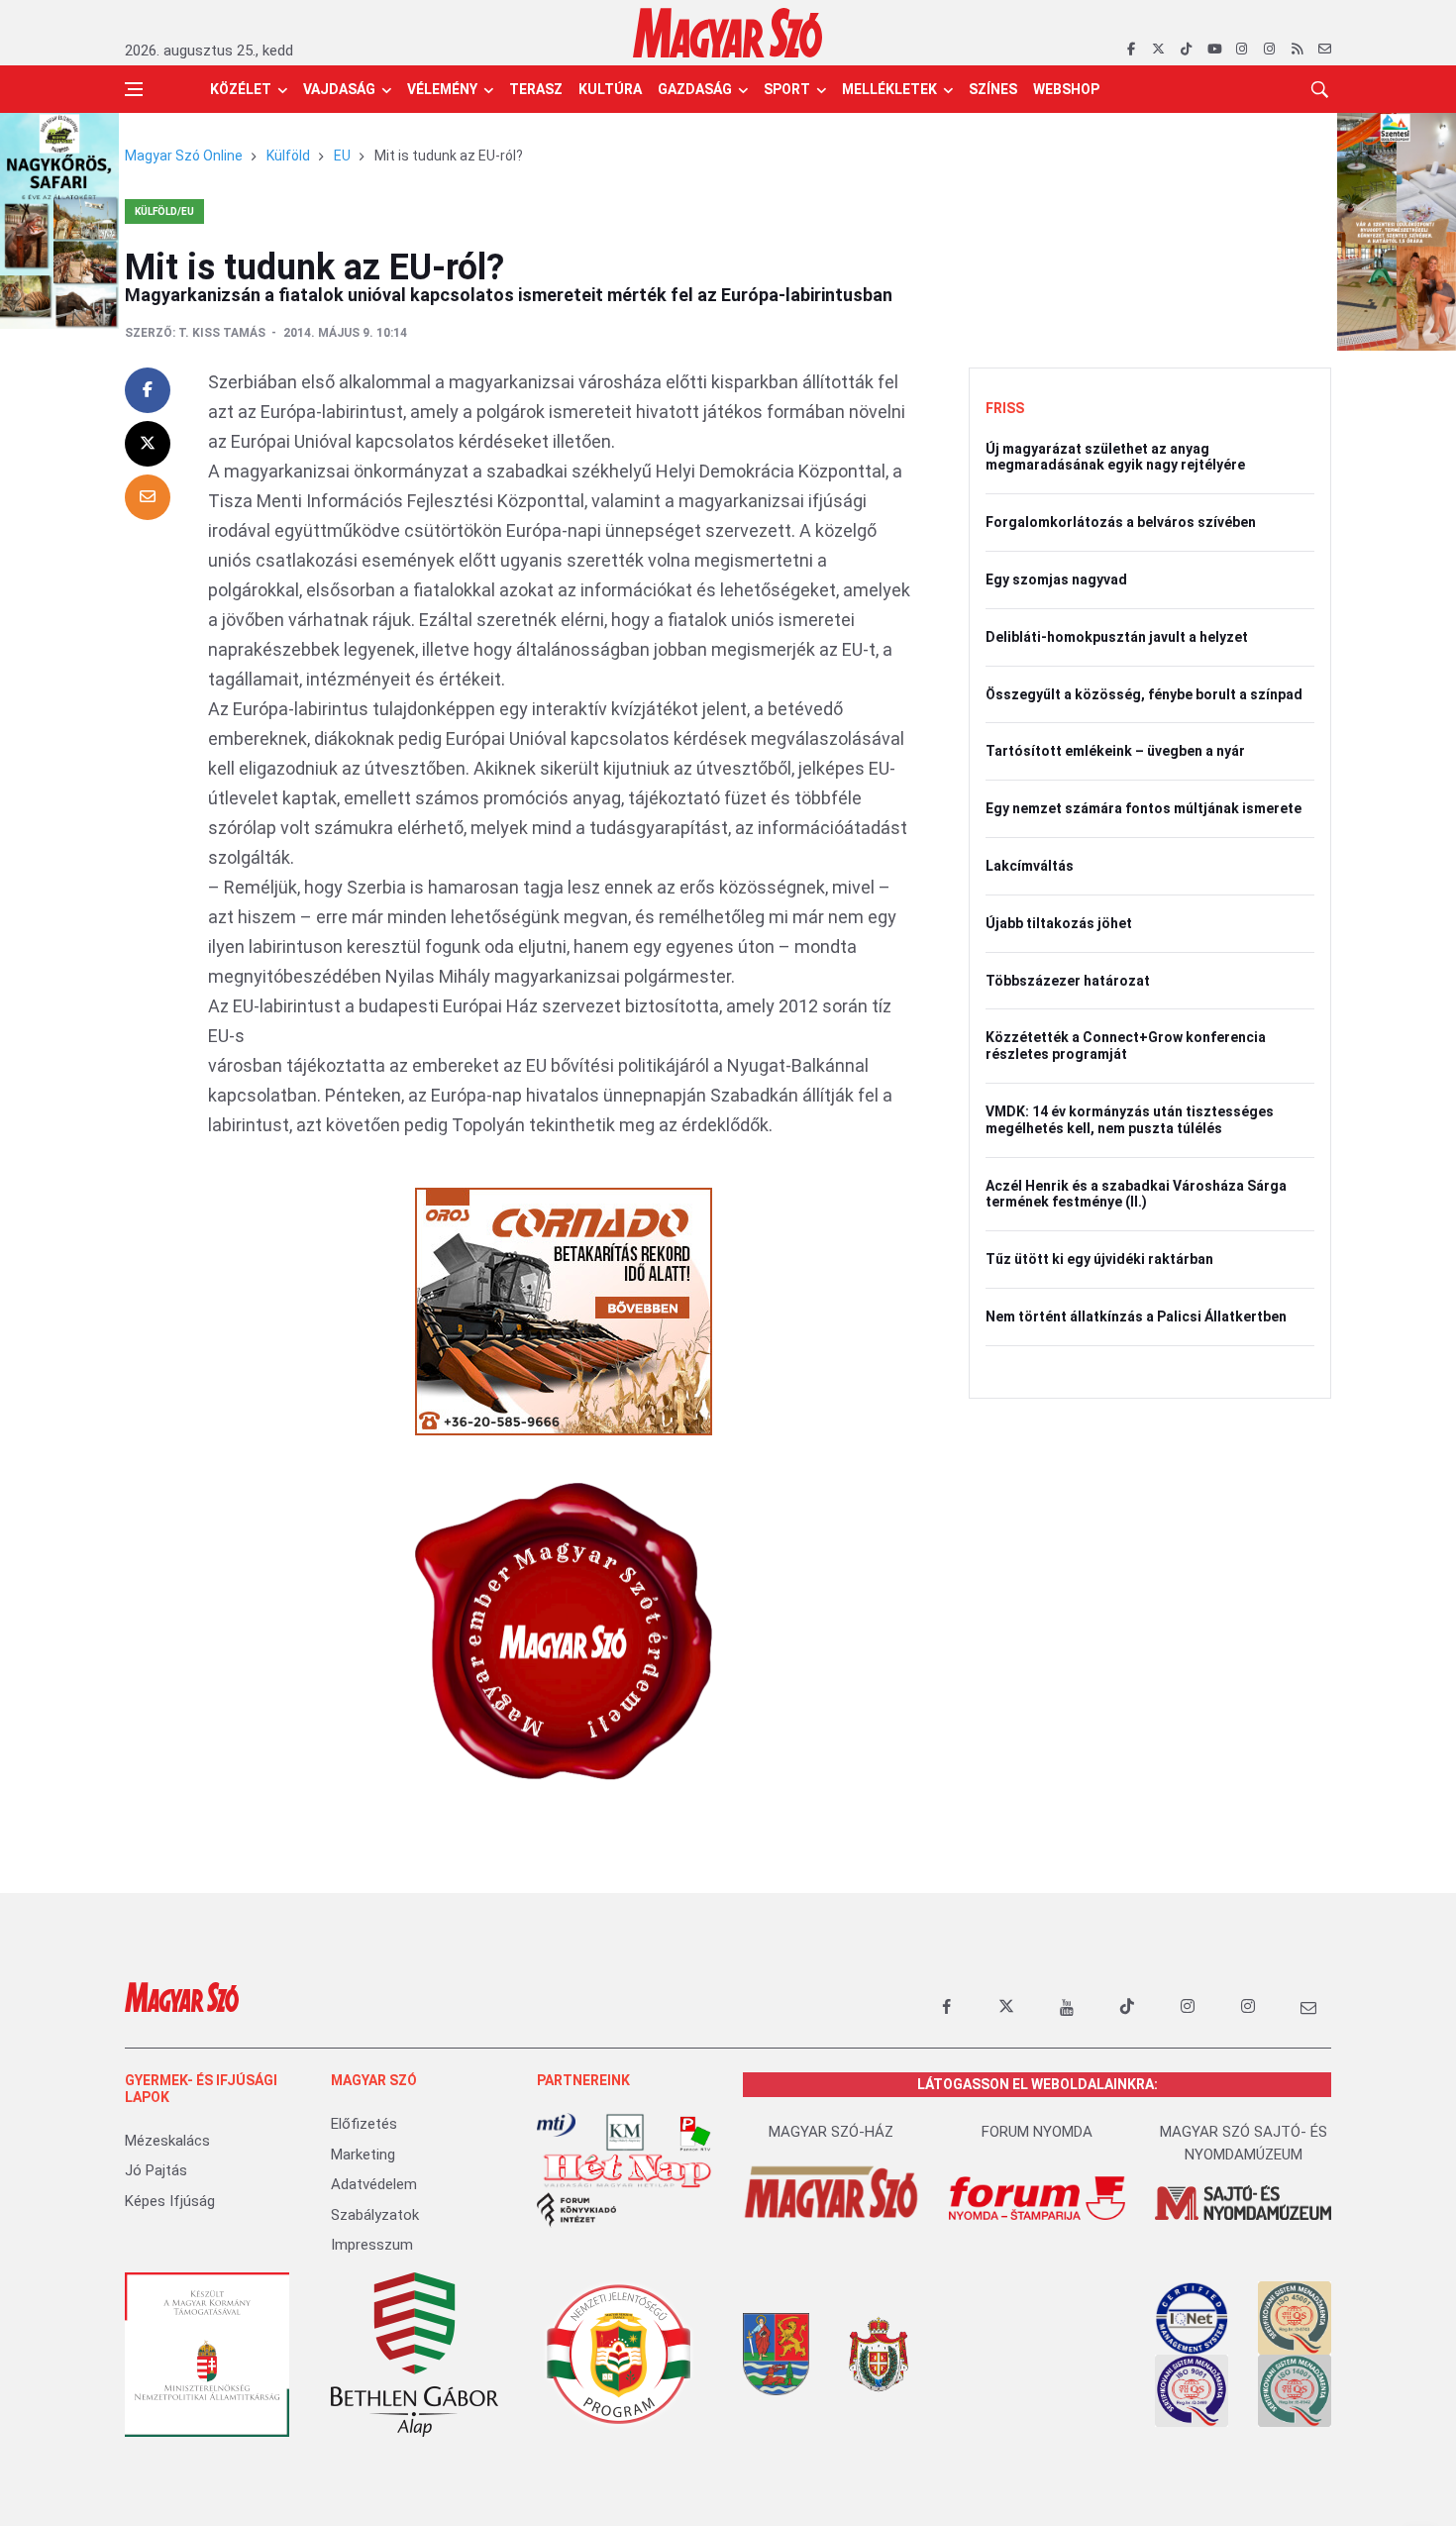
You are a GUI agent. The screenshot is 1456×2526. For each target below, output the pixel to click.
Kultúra (610, 89)
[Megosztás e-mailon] (148, 497)
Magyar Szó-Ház (831, 2132)
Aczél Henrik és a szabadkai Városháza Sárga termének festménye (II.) (1136, 1194)
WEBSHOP (1066, 89)
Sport (787, 89)
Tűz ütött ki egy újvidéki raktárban (1099, 1259)
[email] (1325, 50)
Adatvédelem (374, 2184)
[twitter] (1158, 50)
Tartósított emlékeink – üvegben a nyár (1115, 751)
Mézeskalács (167, 2141)
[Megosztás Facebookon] (148, 390)
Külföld (288, 156)
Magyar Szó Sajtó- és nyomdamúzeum (1244, 2143)
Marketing (363, 2155)
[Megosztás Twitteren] (148, 444)
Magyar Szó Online (184, 156)
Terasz (536, 89)
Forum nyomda (1037, 2132)
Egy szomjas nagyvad (1056, 579)
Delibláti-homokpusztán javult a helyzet (1117, 637)
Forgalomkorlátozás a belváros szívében (1121, 522)
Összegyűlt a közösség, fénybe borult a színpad (1144, 694)
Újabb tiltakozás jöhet (1059, 923)
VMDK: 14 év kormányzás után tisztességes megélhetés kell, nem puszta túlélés (1130, 1120)
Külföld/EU (164, 211)
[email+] (1308, 2007)
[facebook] (1131, 50)
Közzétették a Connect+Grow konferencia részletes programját (1126, 1046)
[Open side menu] (134, 89)
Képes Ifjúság (170, 2201)
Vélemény (442, 89)
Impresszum (372, 2245)
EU (342, 156)
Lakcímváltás (1030, 866)
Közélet (241, 89)
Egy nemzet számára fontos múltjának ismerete (1144, 808)
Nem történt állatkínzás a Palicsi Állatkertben (1136, 1316)
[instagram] (1242, 50)
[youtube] (1214, 50)
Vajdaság (339, 89)
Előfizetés (364, 2124)
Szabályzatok (375, 2215)
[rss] (1297, 50)
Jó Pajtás (156, 2170)
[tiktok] (1186, 50)
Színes (993, 89)
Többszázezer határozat (1068, 981)
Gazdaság (695, 89)
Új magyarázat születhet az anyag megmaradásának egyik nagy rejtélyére (1115, 457)
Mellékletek (889, 89)
